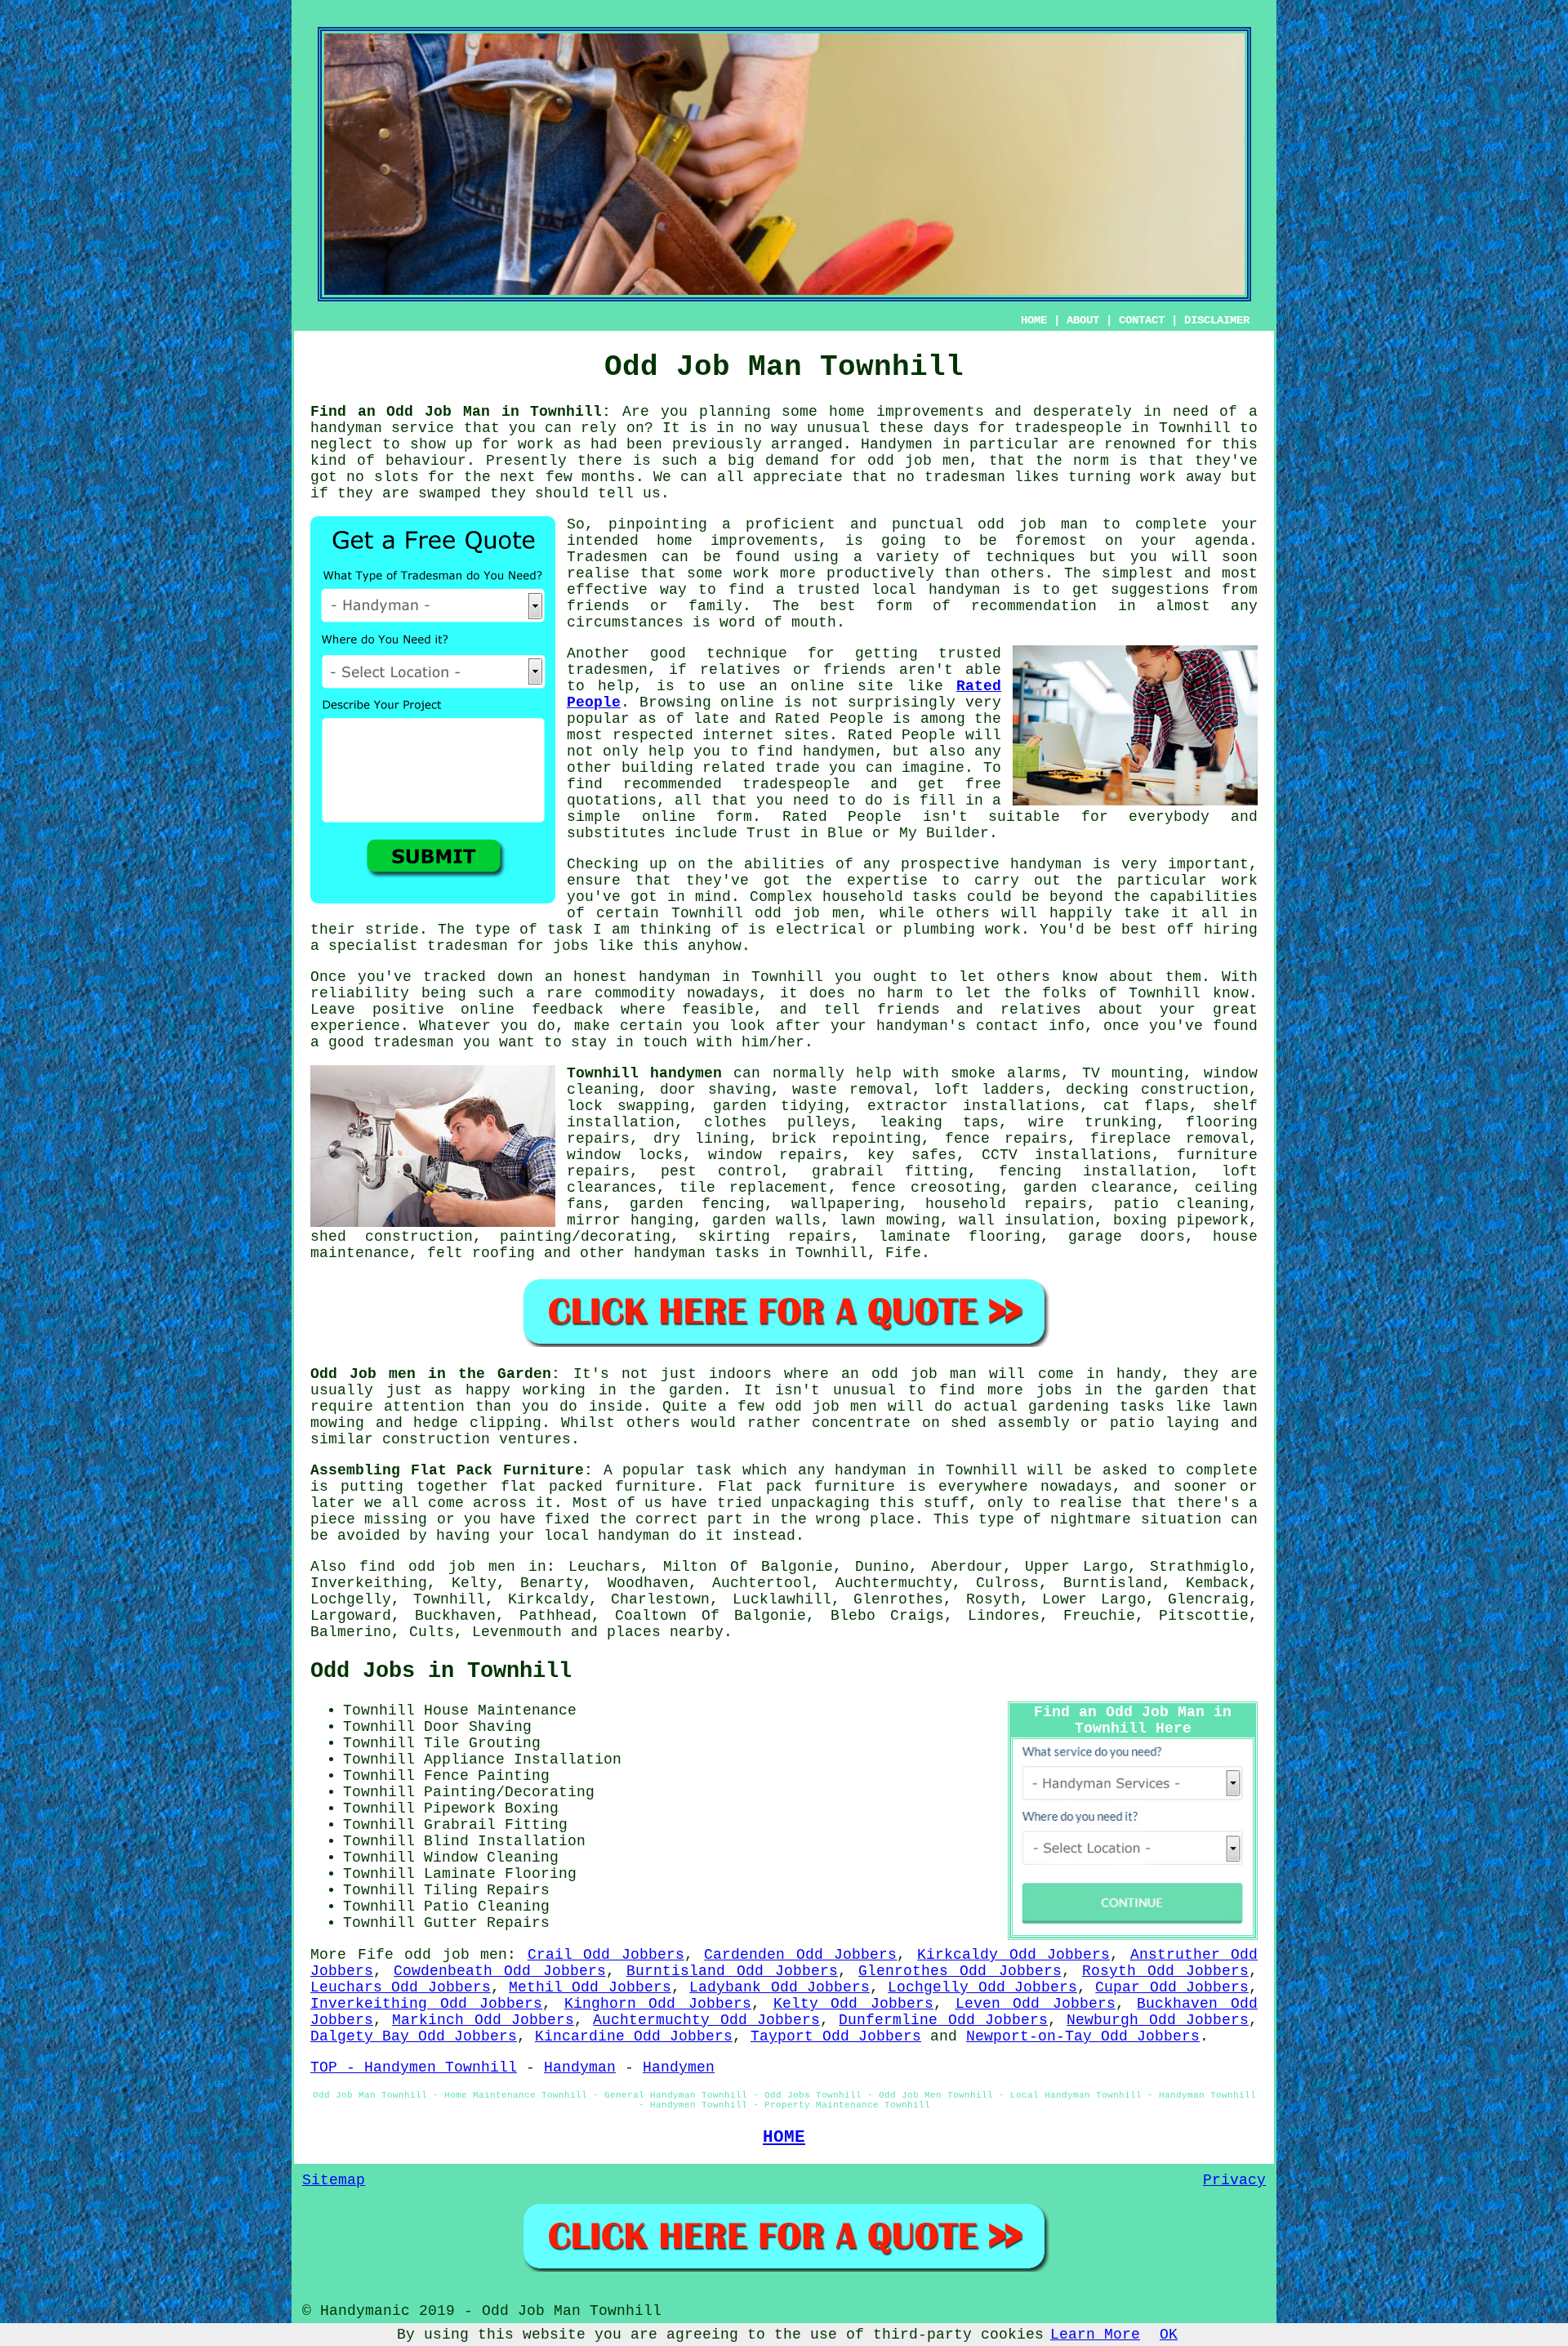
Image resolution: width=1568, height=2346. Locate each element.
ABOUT (1083, 320)
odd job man (1033, 524)
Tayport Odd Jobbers (836, 2036)
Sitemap (334, 2180)
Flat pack (760, 1487)
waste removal (852, 1090)
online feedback (532, 1010)
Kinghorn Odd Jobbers (658, 2004)
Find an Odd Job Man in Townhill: (461, 412)
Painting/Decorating (509, 1792)
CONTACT (1142, 320)
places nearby (665, 1632)
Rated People (829, 719)
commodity (635, 993)
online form (697, 817)
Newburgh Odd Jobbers (1158, 2020)
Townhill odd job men (765, 913)
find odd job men (437, 1567)
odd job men (918, 461)
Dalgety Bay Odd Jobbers (414, 2036)
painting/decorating (585, 1237)
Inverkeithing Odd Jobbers (426, 2004)
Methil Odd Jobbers (590, 1987)
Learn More (1095, 2335)
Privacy (1234, 2180)
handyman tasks (697, 1253)
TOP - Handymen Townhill (414, 2067)
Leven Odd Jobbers (1036, 2004)
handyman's (921, 1026)
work (1003, 930)
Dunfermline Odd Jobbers (943, 2020)
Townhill (787, 977)
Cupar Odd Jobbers (1172, 1987)
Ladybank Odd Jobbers (780, 1987)
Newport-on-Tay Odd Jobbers (1083, 2036)
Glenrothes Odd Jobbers (960, 1971)
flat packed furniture (599, 1487)
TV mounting (1133, 1073)
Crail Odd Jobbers (606, 1955)
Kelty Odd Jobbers (853, 2004)
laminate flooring (960, 1237)
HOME (1034, 320)
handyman (964, 590)
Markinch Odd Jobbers (483, 2020)
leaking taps (939, 1122)
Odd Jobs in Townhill (441, 1671)
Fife (903, 1253)
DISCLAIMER (1217, 320)
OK (1169, 2335)
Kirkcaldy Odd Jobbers (1013, 1955)
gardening (1069, 1407)
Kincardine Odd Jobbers (634, 2036)
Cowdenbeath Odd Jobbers (499, 1971)
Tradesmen (607, 557)
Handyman (580, 2067)
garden (696, 1390)
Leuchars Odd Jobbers (401, 1987)
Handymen (897, 444)
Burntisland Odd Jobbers (732, 1971)
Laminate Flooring (500, 1874)
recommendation (1034, 606)
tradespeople (1068, 428)
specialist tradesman (418, 946)
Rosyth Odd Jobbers (1165, 1971)
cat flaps (1147, 1106)
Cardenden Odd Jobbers (800, 1955)
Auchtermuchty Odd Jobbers (706, 2020)
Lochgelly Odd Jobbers (982, 1987)
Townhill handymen (644, 1073)
